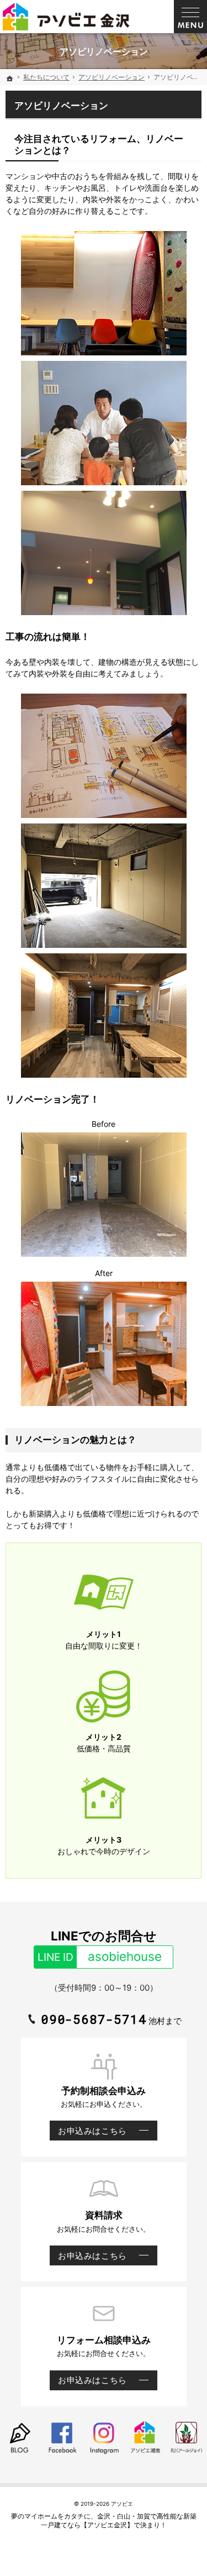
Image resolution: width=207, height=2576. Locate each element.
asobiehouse (100, 1956)
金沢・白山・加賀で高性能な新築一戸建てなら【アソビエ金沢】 (119, 2520)
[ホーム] (10, 78)
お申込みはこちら (88, 2133)
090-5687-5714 (94, 2019)
